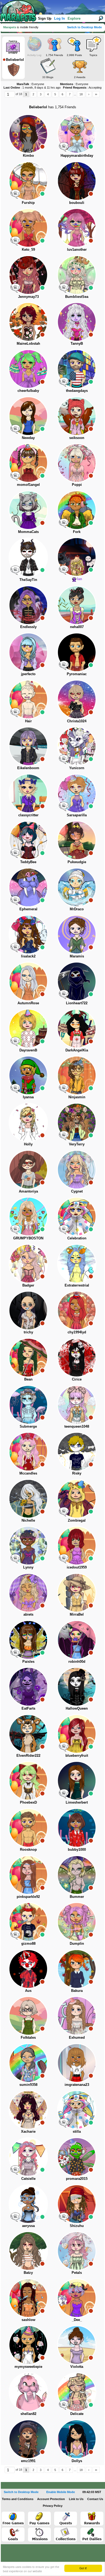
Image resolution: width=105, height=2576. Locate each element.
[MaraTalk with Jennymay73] (15, 288)
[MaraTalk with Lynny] (15, 1558)
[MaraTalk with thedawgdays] (64, 382)
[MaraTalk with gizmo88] (15, 1934)
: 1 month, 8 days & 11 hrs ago (32, 88)
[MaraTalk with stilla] (64, 2122)
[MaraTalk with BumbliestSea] (64, 288)
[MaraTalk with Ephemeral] (15, 900)
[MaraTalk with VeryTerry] (64, 1135)
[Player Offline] (42, 147)
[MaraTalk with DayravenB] (15, 1041)
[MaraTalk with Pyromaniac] (64, 665)
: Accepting (82, 88)
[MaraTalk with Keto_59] (15, 240)
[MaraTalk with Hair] (15, 712)
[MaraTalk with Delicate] (64, 2405)
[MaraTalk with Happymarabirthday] (64, 147)
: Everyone (30, 84)
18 (81, 94)
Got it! (83, 2568)
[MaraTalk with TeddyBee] (15, 853)
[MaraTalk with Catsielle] (15, 2170)
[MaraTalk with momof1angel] (15, 476)
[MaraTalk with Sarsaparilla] (64, 806)
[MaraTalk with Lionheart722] (64, 994)
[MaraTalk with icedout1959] (64, 1558)
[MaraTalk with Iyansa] (15, 1088)
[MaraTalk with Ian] (64, 570)
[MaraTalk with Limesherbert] (64, 1793)
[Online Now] (91, 147)
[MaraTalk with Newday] (15, 429)
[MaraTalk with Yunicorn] (64, 759)
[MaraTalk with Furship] (15, 194)
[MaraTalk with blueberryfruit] (64, 1747)
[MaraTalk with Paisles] (15, 1653)
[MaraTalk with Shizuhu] (64, 2217)
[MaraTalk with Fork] (64, 523)
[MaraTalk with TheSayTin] (15, 570)
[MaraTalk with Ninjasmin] (64, 1088)
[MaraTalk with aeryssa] (15, 2217)
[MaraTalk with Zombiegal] (64, 1511)
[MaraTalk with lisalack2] (15, 947)
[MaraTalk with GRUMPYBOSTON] (15, 1229)
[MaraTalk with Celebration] (64, 1229)
